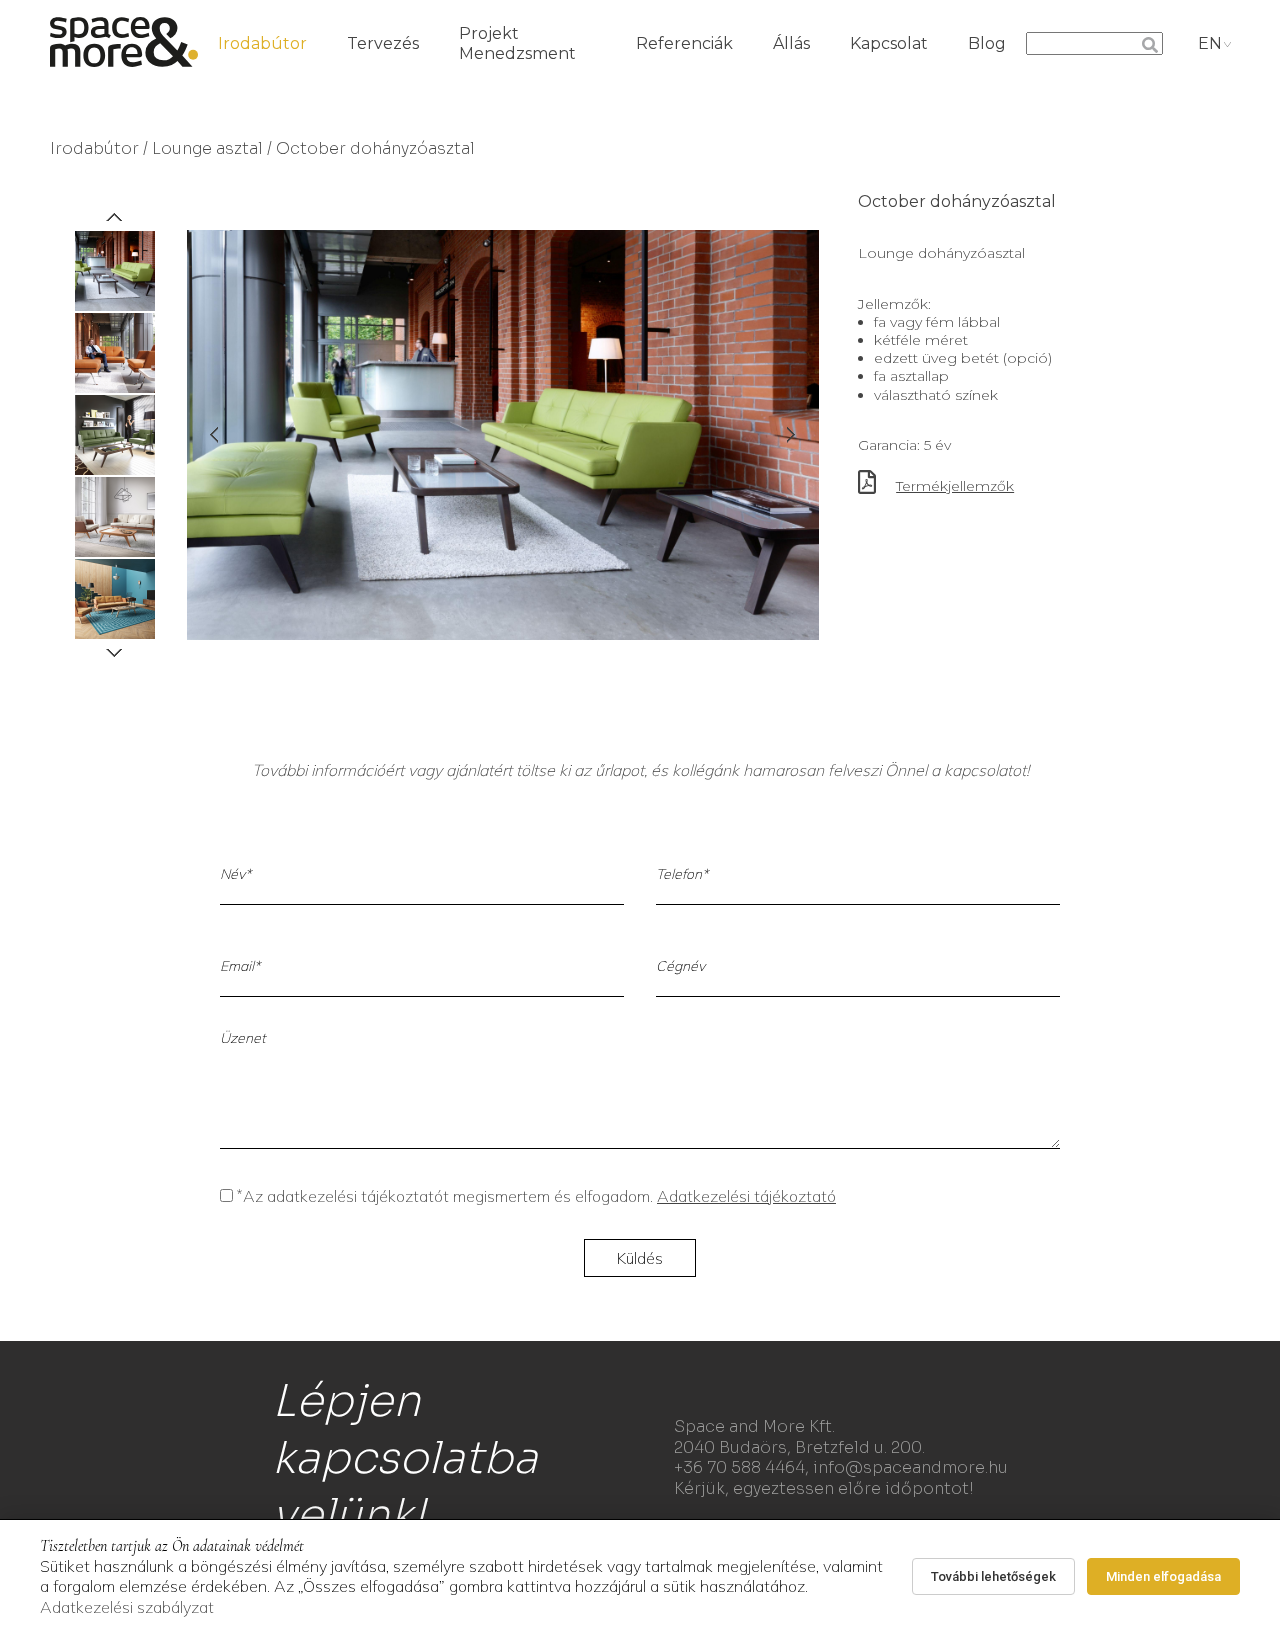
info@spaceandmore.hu (910, 1467)
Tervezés (383, 43)
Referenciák (684, 43)
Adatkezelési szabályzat (127, 1607)
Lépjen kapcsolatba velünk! (405, 1458)
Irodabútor (262, 43)
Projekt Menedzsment (517, 44)
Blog (987, 43)
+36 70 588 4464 (739, 1467)
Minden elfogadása (1163, 1576)
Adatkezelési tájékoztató (746, 1196)
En (1210, 43)
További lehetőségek (993, 1576)
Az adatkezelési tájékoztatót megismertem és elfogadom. (536, 1196)
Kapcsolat (889, 43)
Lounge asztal (207, 148)
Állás (791, 43)
